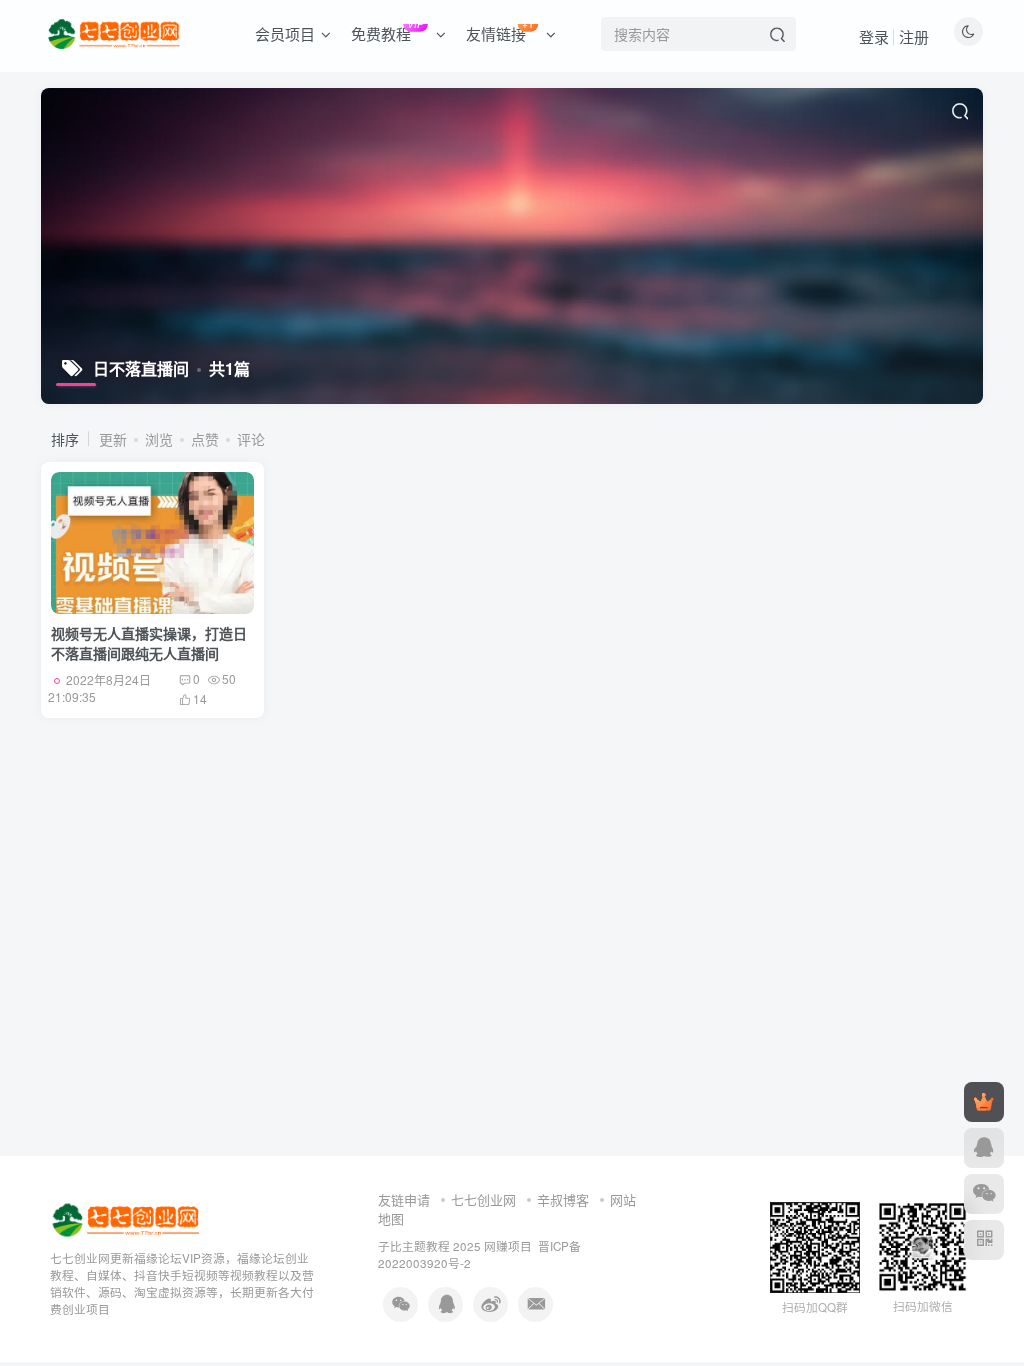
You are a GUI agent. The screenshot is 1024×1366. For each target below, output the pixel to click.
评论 (251, 439)
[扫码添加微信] (984, 1194)
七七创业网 (483, 1199)
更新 (113, 439)
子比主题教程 (414, 1246)
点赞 (205, 439)
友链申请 (404, 1199)
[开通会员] (984, 1102)
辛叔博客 (563, 1199)
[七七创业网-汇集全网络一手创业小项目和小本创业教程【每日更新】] (127, 1218)
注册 (914, 36)
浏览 (159, 439)
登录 (874, 36)
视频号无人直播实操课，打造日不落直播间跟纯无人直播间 (149, 643)
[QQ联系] (984, 1148)
